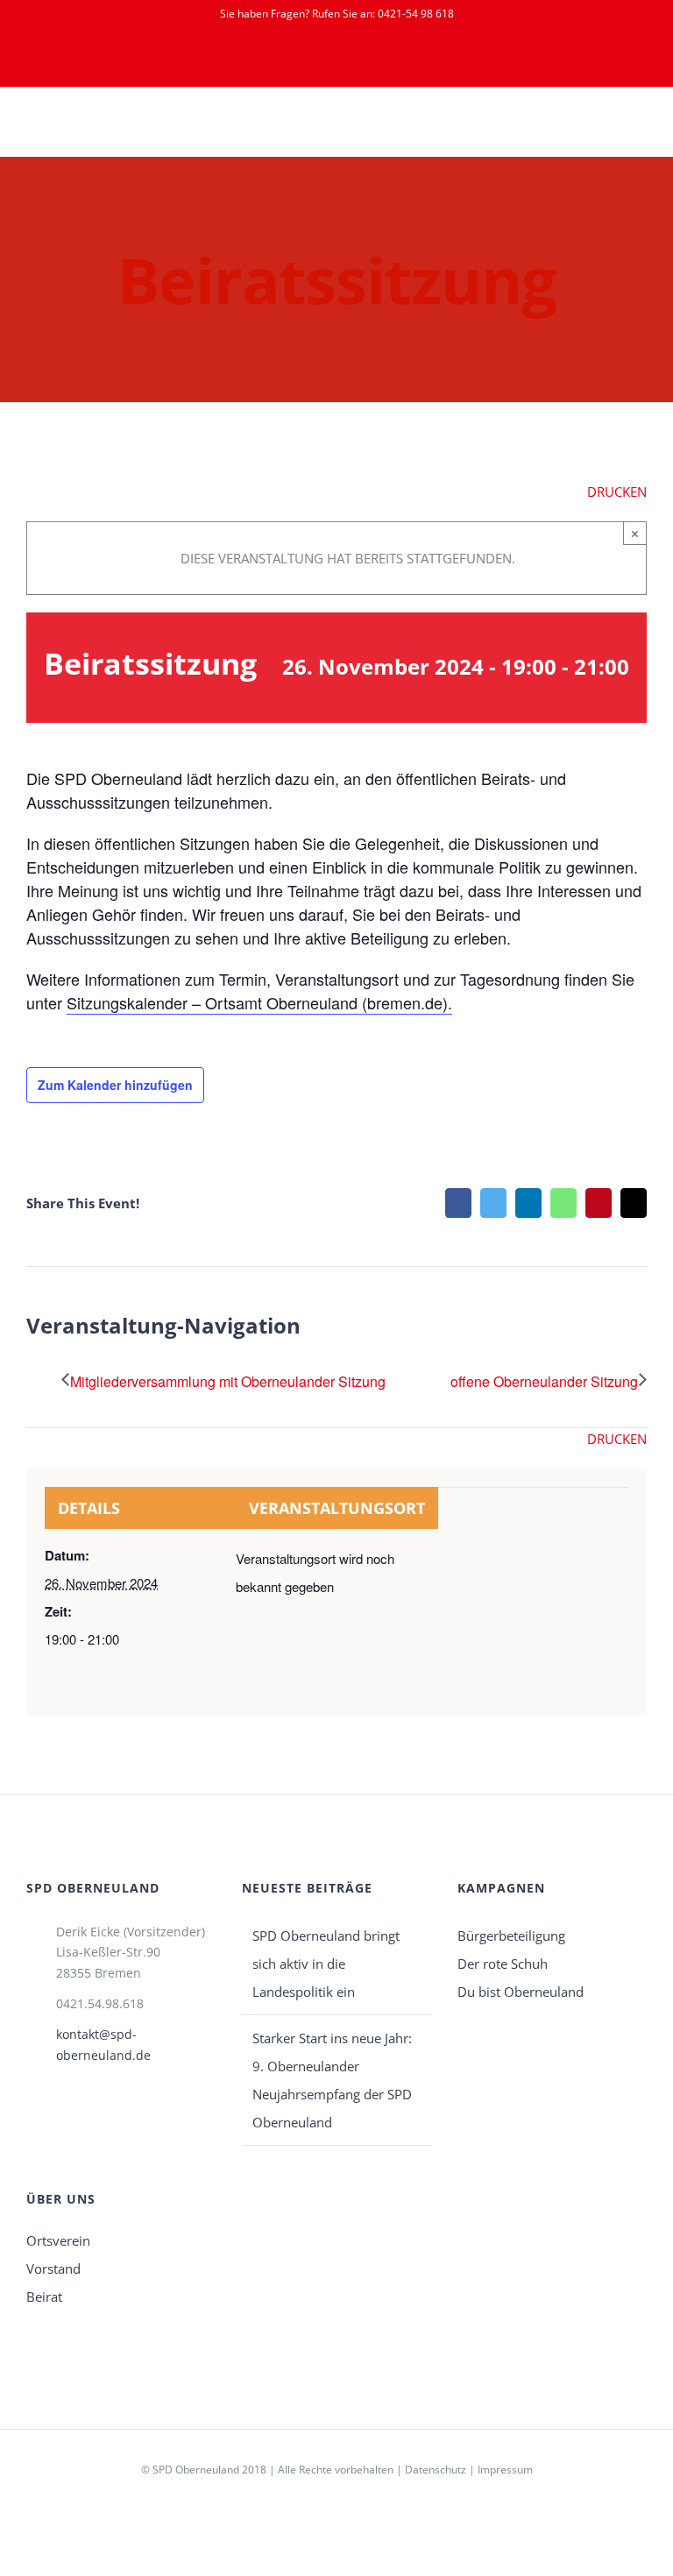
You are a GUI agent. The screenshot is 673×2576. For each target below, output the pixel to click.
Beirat (44, 2296)
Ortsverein (58, 2240)
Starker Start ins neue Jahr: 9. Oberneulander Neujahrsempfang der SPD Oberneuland (332, 2080)
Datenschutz (436, 2470)
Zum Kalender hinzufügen (115, 1085)
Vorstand (53, 2268)
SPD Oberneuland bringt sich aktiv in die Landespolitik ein (326, 1964)
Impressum (505, 2470)
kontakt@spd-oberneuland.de (103, 2045)
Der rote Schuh (503, 1964)
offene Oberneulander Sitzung (544, 1381)
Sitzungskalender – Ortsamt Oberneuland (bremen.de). (259, 1002)
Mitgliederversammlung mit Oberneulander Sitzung (228, 1381)
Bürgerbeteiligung (511, 1936)
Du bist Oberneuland (521, 1992)
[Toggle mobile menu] (640, 129)
